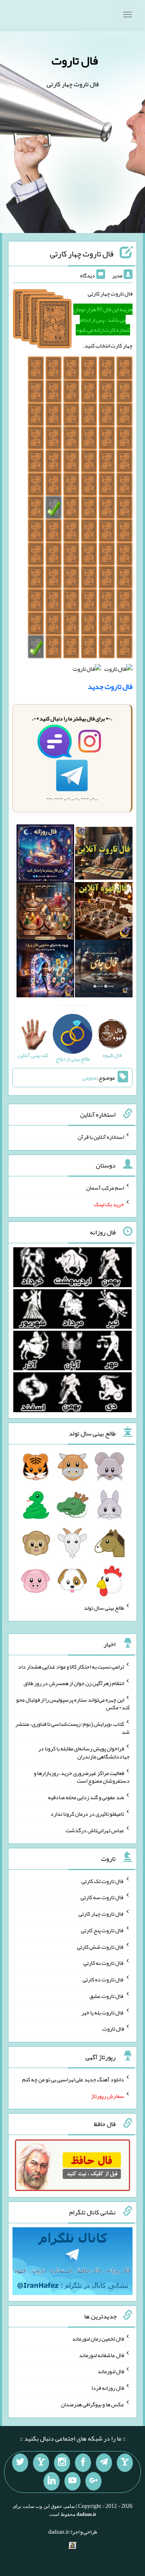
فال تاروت (75, 60)
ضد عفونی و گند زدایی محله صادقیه (86, 1797)
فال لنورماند (111, 2371)
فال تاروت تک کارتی (103, 1881)
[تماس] (41, 2463)
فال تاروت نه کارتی (104, 1963)
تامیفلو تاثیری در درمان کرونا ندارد (87, 1814)
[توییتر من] (20, 2463)
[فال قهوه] (104, 913)
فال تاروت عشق (107, 1996)
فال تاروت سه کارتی (102, 1897)
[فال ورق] (45, 970)
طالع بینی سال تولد (104, 1608)
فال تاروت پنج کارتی (103, 1930)
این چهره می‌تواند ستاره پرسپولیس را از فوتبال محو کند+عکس (73, 1703)
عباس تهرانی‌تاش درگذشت (95, 1830)
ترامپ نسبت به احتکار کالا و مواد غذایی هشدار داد (71, 1667)
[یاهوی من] (125, 2463)
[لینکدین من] (52, 2481)
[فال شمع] (45, 913)
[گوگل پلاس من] (93, 2481)
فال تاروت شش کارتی (100, 1946)
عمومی (90, 1078)
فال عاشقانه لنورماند (101, 2355)
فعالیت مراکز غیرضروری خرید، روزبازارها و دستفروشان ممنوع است (82, 1777)
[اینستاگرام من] (62, 2463)
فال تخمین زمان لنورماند (98, 2339)
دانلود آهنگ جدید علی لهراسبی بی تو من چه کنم (73, 2079)
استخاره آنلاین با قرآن (101, 1137)
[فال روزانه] (45, 855)
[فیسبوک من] (83, 2463)
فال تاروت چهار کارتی (82, 254)
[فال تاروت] (104, 855)
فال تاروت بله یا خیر (103, 2012)
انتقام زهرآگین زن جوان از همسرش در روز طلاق (74, 1683)
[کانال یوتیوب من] (72, 2481)
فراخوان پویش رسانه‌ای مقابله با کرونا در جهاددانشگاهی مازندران (84, 1752)
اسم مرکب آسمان (105, 1188)
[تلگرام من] (104, 2463)
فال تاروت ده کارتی (103, 1979)
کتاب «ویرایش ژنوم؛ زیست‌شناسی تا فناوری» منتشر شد (72, 1728)
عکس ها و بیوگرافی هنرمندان (92, 2404)
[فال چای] (104, 970)
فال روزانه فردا (108, 2388)
